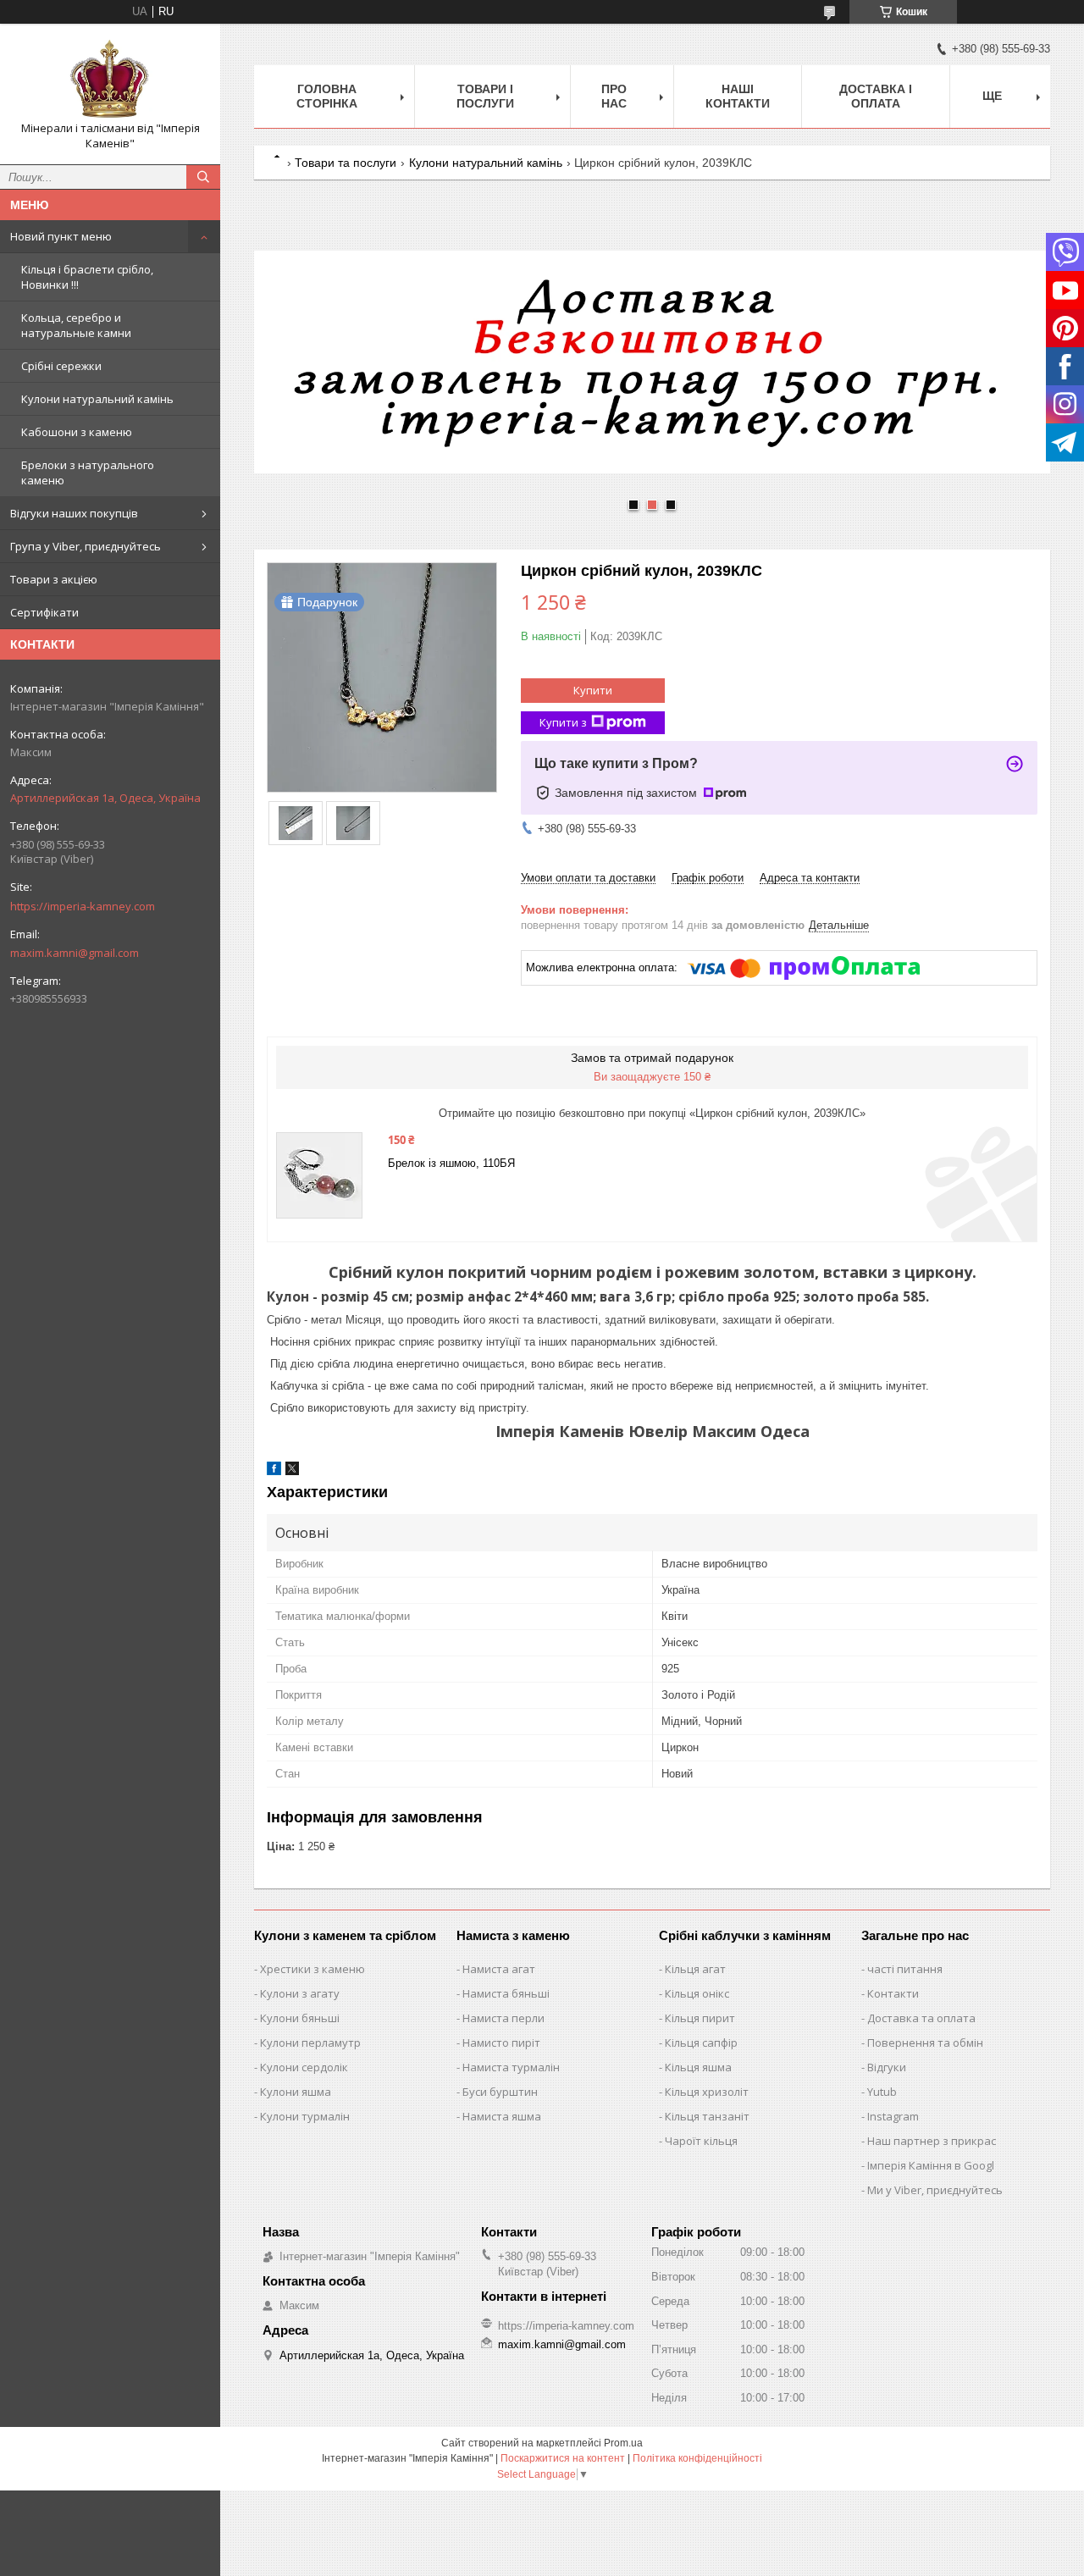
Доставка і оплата (876, 96)
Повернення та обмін (925, 2043)
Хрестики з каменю (312, 1969)
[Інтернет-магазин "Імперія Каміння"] (110, 79)
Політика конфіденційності (697, 2458)
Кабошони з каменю (77, 432)
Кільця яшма (698, 2067)
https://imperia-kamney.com (83, 906)
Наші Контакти (738, 96)
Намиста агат (499, 1969)
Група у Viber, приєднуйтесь (86, 546)
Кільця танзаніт (707, 2116)
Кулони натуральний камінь (97, 399)
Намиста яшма (502, 2116)
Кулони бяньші (300, 2018)
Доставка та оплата (921, 2018)
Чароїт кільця (701, 2141)
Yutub (882, 2092)
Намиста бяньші (506, 1993)
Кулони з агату (300, 1993)
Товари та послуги (346, 163)
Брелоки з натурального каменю (88, 473)
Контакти (893, 1993)
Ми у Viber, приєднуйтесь (935, 2190)
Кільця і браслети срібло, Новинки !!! (87, 277)
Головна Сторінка (327, 96)
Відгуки (887, 2067)
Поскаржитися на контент (563, 2458)
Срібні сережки (61, 366)
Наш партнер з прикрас (932, 2141)
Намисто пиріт (501, 2043)
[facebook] (274, 1471)
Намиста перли (503, 2018)
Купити (593, 690)
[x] (292, 1471)
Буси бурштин (500, 2092)
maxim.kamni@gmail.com (75, 953)
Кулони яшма (296, 2092)
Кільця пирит (700, 2018)
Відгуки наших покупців (74, 513)
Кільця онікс (697, 1993)
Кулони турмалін (305, 2116)
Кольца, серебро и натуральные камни (76, 325)
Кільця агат (695, 1969)
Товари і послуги (485, 96)
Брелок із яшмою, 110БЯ (451, 1163)
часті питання (905, 1969)
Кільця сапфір (701, 2043)
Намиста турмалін (511, 2067)
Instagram (893, 2116)
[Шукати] (203, 177)
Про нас (614, 96)
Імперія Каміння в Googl (931, 2165)
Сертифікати (44, 612)
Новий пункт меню (61, 236)
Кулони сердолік (304, 2067)
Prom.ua (623, 2443)
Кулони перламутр (310, 2043)
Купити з (563, 722)
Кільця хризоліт (707, 2092)
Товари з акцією (54, 579)
